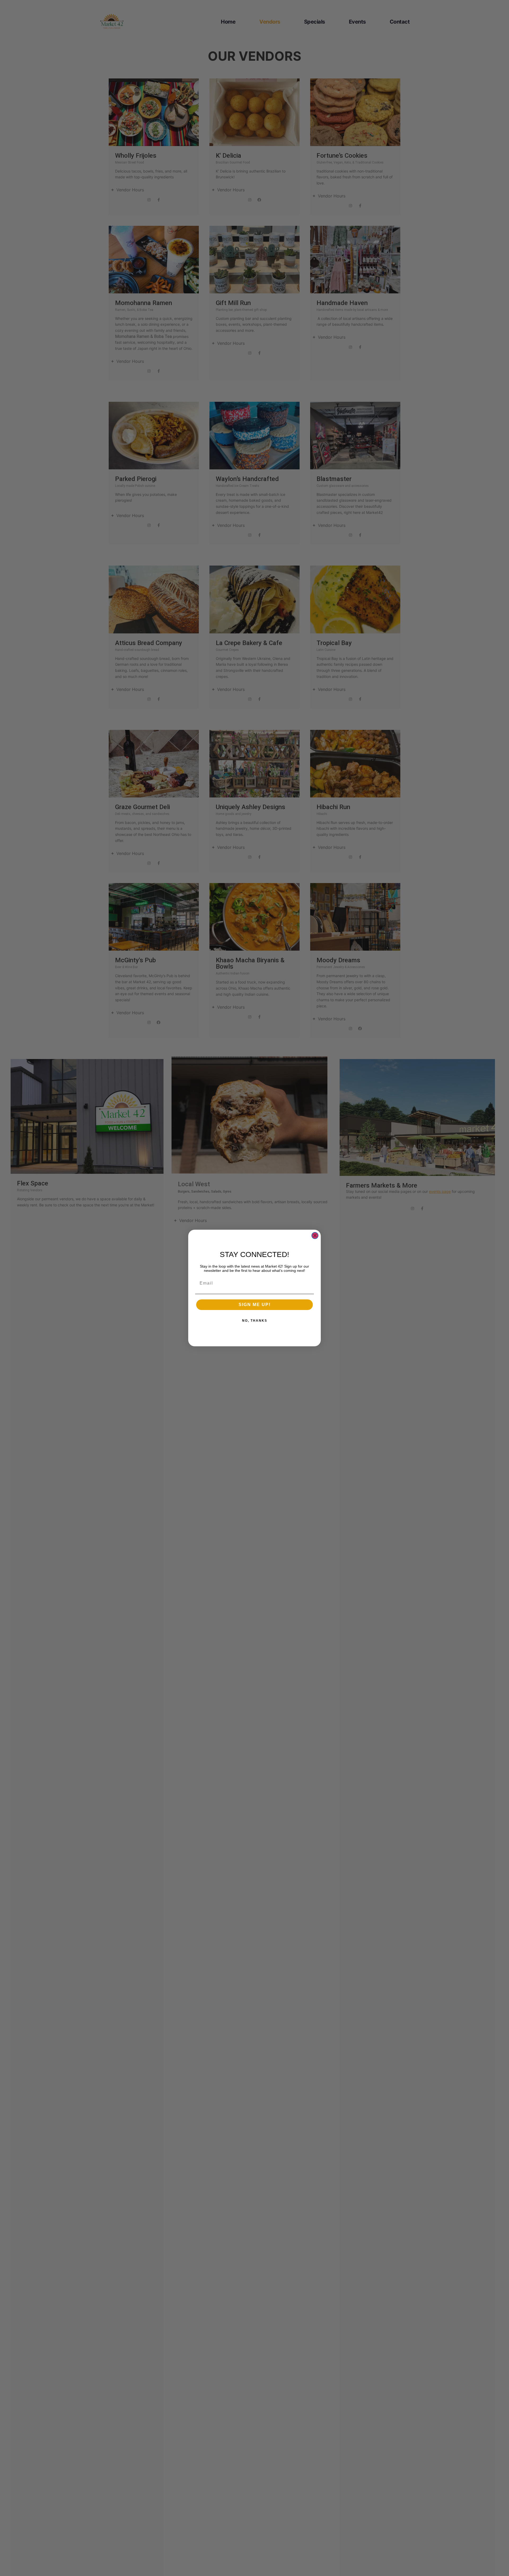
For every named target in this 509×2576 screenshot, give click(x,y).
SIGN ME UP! (255, 1305)
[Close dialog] (315, 1236)
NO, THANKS (255, 1321)
